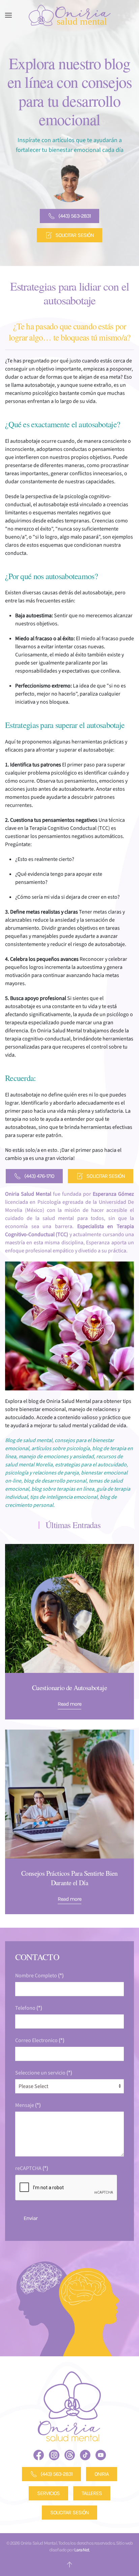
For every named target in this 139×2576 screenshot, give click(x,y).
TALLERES (92, 2493)
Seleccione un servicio (44, 2073)
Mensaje (28, 2105)
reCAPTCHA (32, 2168)
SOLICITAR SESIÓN (75, 235)
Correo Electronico (40, 2040)
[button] (8, 15)
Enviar (31, 2218)
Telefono (29, 2008)
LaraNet (82, 2550)
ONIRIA (102, 2474)
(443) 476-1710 (39, 1176)
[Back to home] (69, 15)
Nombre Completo (39, 1976)
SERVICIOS (48, 2493)
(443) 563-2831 (75, 216)
